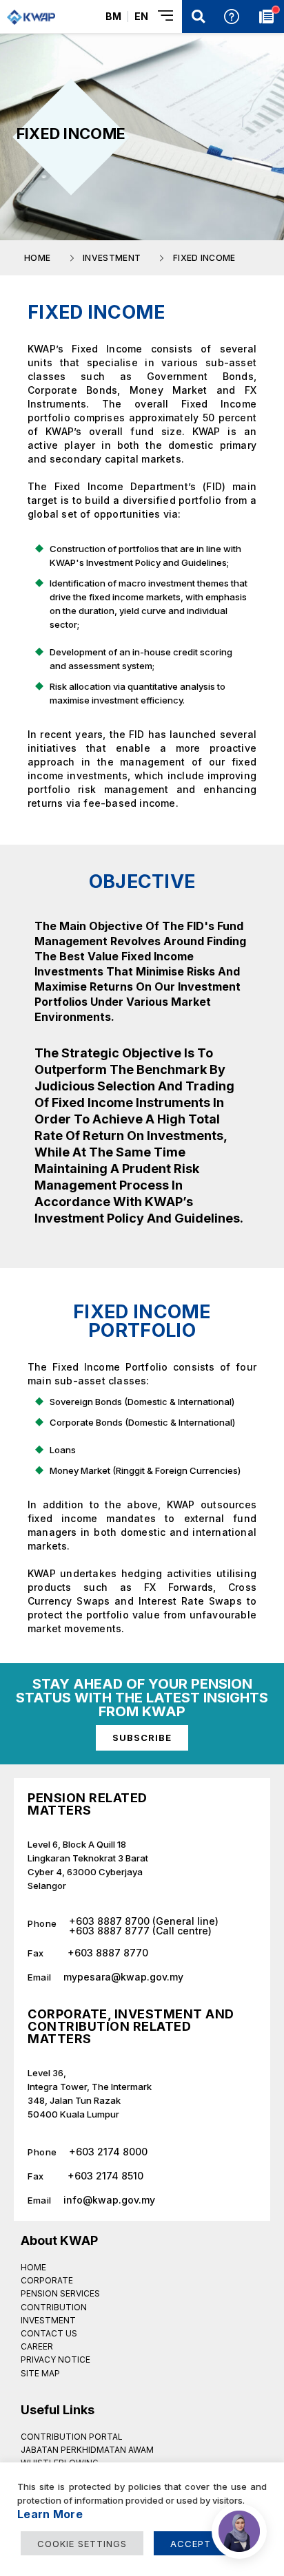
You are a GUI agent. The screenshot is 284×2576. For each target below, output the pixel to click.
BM (113, 16)
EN (141, 16)
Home (33, 2267)
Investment (48, 2320)
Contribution (54, 2307)
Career (37, 2346)
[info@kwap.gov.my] (142, 2195)
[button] (199, 17)
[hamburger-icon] (166, 17)
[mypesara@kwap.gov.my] (142, 1972)
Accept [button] (191, 2544)
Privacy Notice (55, 2359)
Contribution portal (72, 2437)
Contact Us (49, 2333)
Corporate (47, 2280)
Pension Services (60, 2293)
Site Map (40, 2373)
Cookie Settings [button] (82, 2544)
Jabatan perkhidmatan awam (87, 2450)
